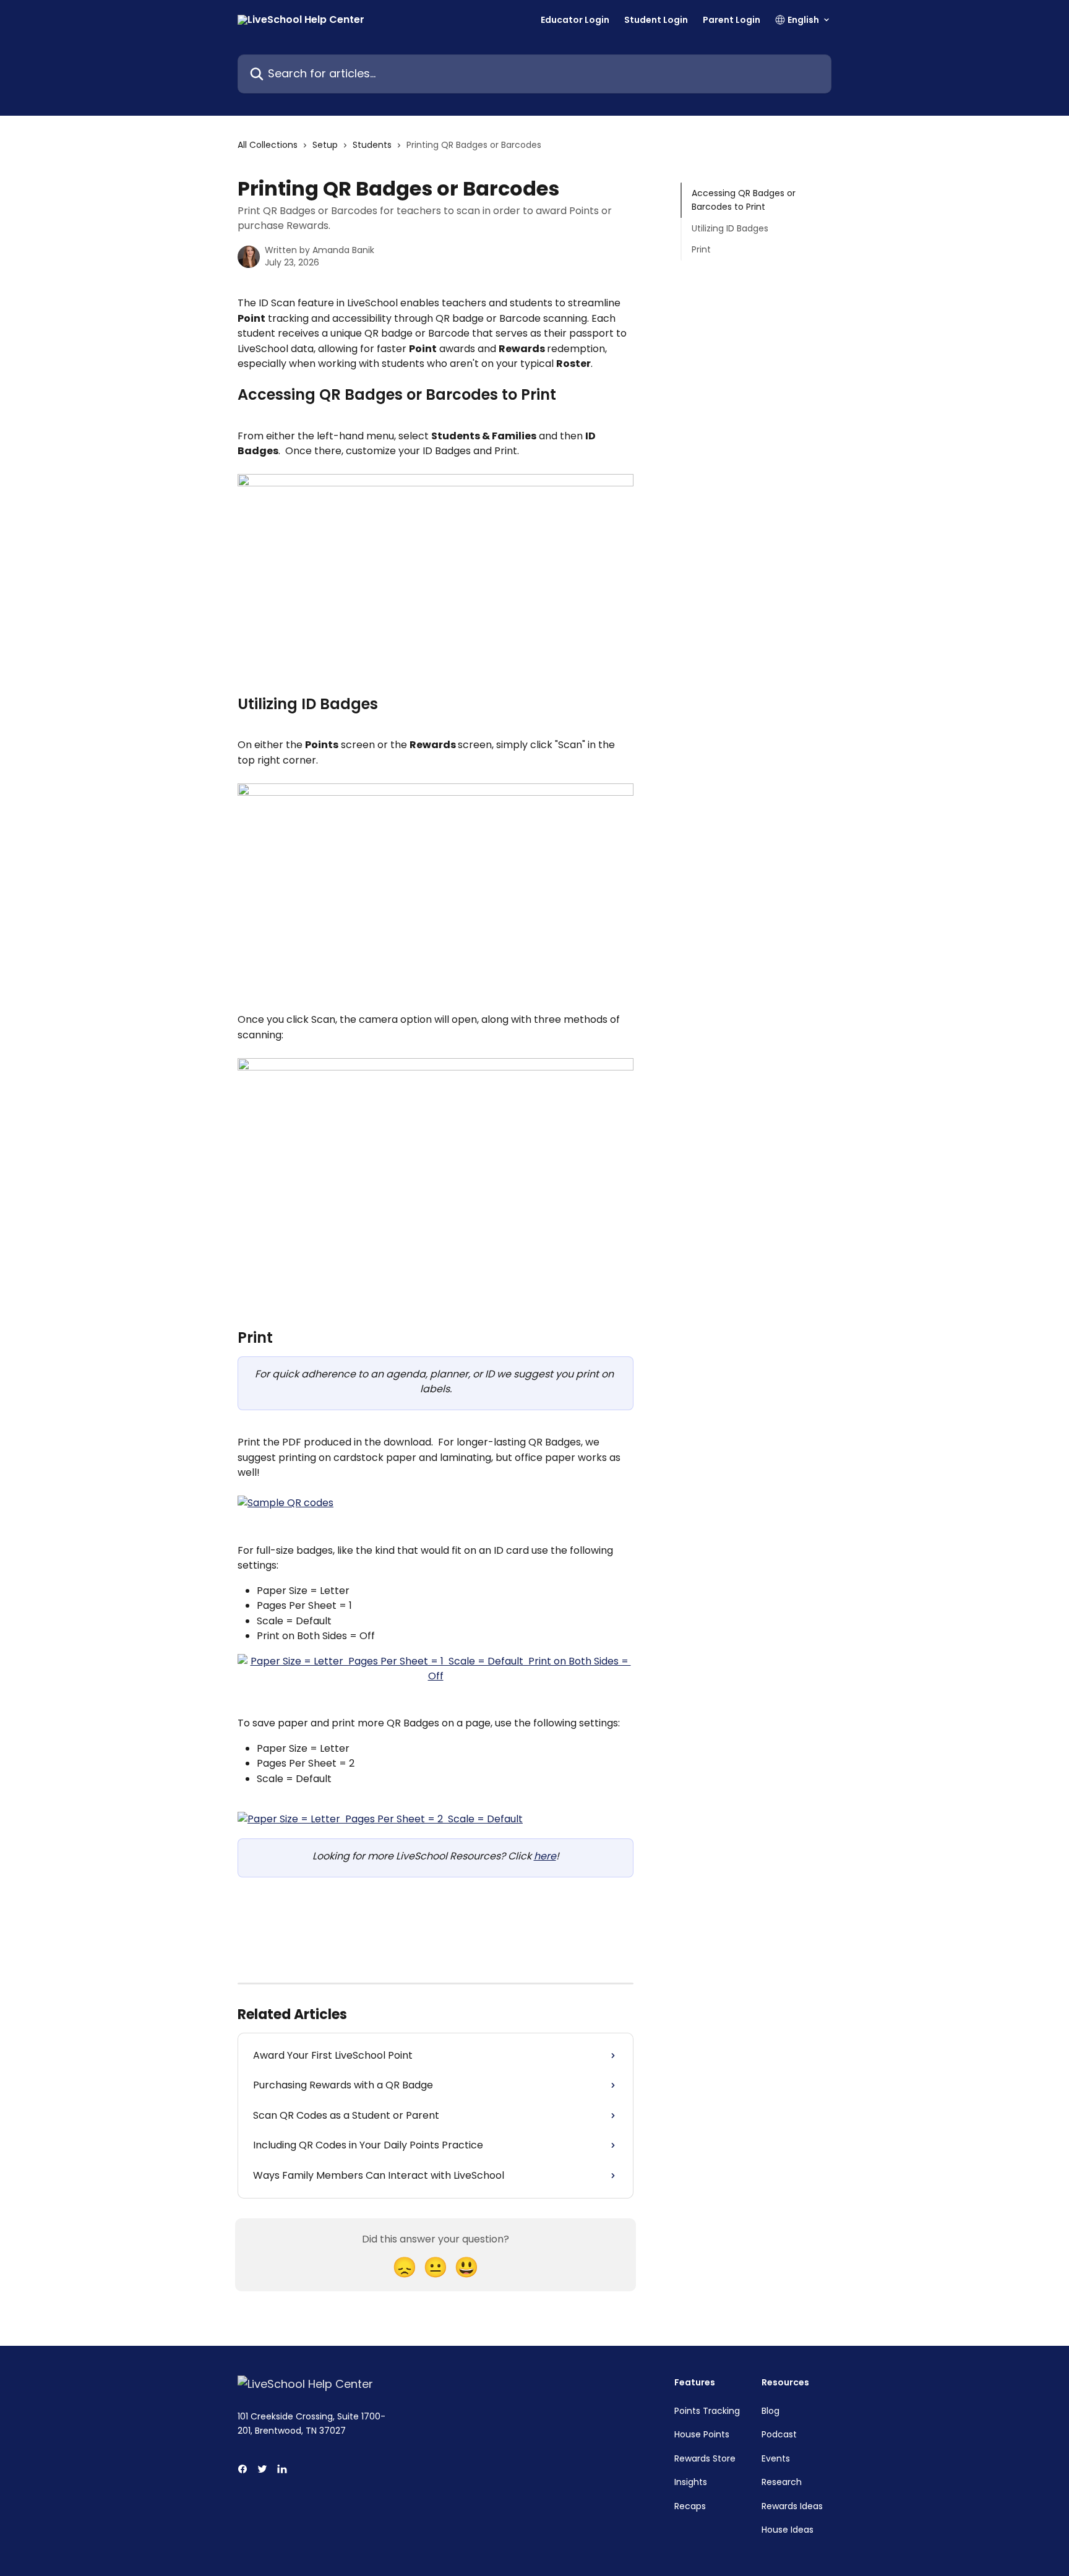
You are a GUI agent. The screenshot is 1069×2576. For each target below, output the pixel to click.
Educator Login (575, 20)
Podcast (779, 2434)
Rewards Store (705, 2458)
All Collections (268, 145)
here (545, 1856)
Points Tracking (707, 2411)
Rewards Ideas (792, 2506)
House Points (702, 2434)
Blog (771, 2411)
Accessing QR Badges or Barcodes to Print (744, 200)
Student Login (656, 20)
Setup (325, 145)
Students (372, 145)
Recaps (690, 2506)
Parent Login (732, 20)
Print (701, 249)
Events (776, 2458)
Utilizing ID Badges (730, 228)
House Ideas (788, 2530)
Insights (691, 2482)
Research (782, 2482)
